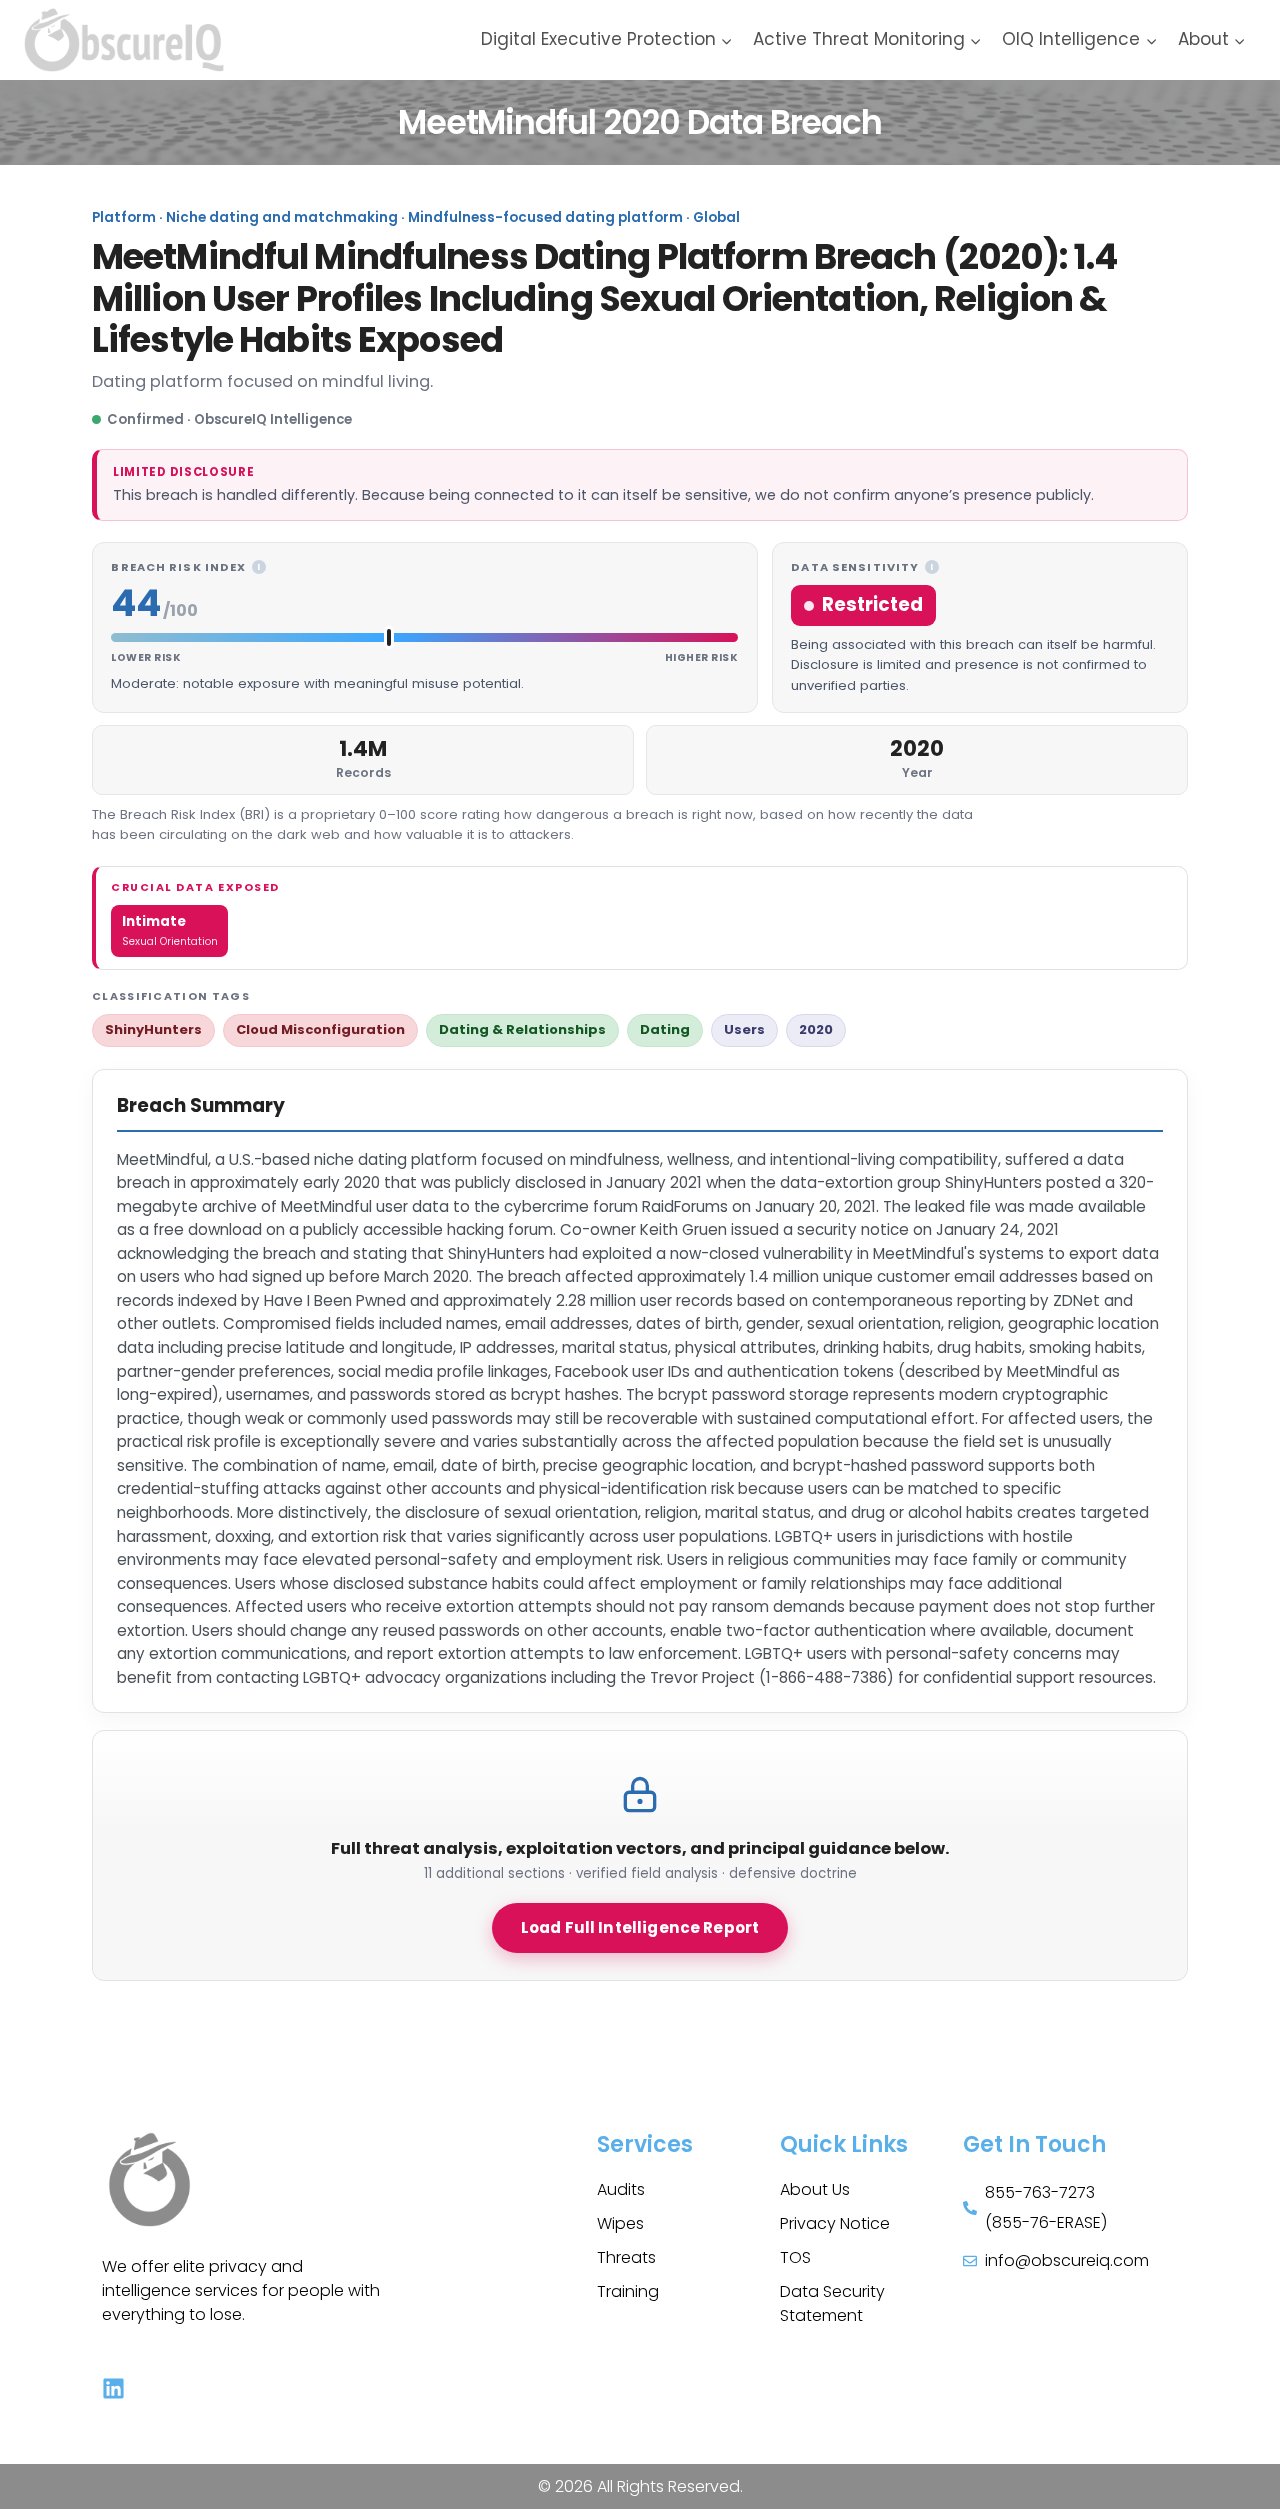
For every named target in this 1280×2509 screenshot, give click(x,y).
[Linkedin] (113, 2388)
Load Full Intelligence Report (640, 1927)
